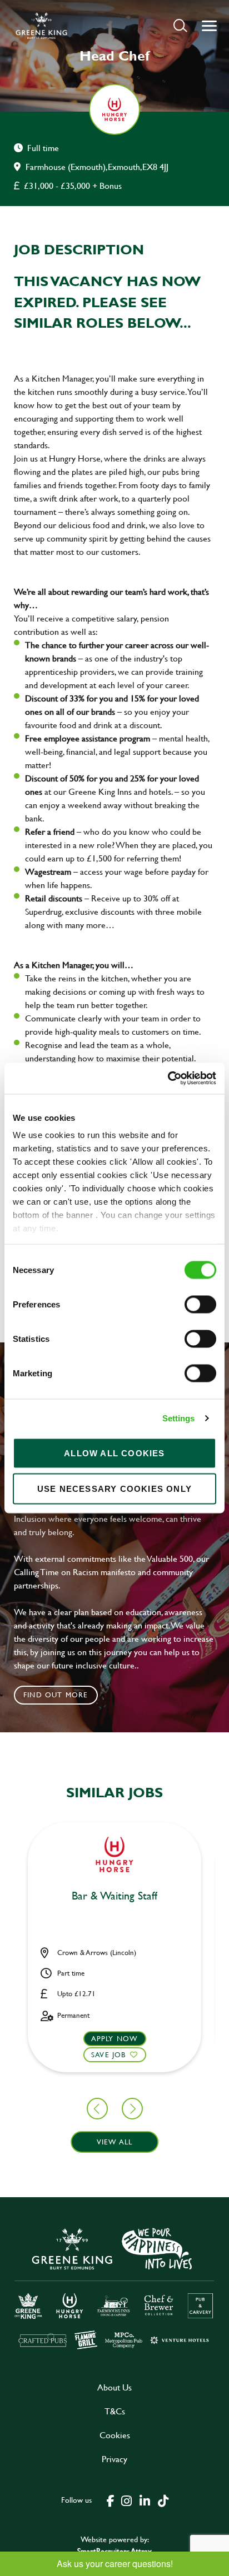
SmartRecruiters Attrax (114, 2551)
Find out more (56, 1695)
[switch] (200, 1304)
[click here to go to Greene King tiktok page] (163, 2500)
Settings (179, 1418)
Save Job (109, 2054)
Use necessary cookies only (114, 1488)
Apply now (115, 2038)
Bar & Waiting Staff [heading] (114, 1896)
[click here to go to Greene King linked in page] (145, 2500)
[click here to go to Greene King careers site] (114, 2287)
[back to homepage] (41, 26)
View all (115, 2142)
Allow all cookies (114, 1453)
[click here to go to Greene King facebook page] (111, 2500)
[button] (180, 25)
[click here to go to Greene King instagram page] (126, 2500)
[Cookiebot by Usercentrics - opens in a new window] (168, 1079)
